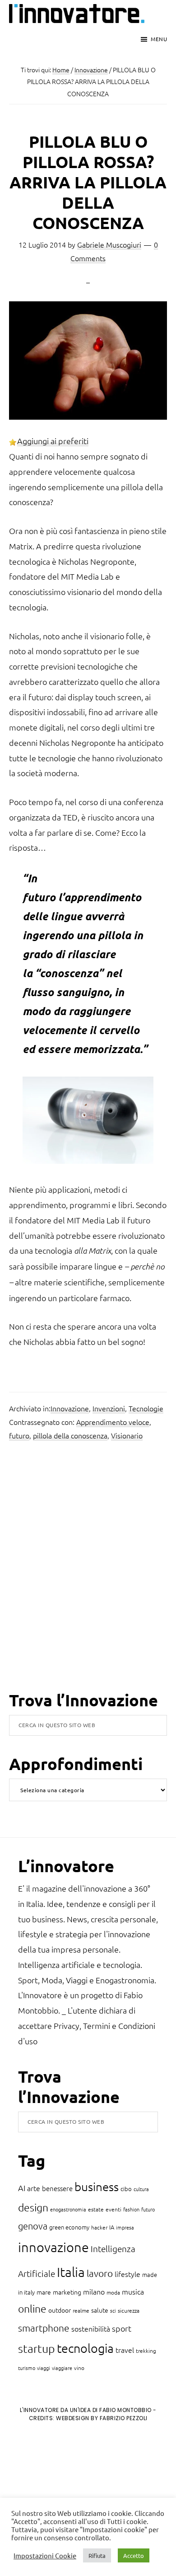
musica (133, 2291)
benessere (57, 2188)
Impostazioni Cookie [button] (45, 2556)
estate (96, 2209)
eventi (113, 2209)
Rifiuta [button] (97, 2555)
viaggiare (62, 2368)
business (97, 2186)
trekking (146, 2351)
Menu (159, 39)
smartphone (44, 2328)
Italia (71, 2272)
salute (100, 2310)
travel (125, 2350)
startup (37, 2348)
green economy (69, 2227)
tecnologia (85, 2348)
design (33, 2207)
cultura (141, 2189)
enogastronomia (68, 2209)
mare (44, 2292)
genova (33, 2226)
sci (113, 2310)
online (32, 2309)
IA (112, 2227)
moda (113, 2292)
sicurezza (129, 2310)
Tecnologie (146, 1408)
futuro (19, 1435)
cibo (126, 2189)
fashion (131, 2209)
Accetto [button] (134, 2555)
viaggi (44, 2368)
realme (81, 2310)
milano (94, 2291)
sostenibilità (91, 2328)
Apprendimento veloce (113, 1422)
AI (22, 2188)
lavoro (100, 2273)
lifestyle (127, 2274)
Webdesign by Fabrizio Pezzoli (102, 2418)
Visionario (127, 1435)
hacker (99, 2227)
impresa (125, 2227)
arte (34, 2188)
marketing (67, 2292)
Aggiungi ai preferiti (53, 441)
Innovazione (70, 1408)
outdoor (60, 2310)
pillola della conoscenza (70, 1435)
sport (122, 2328)
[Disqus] (88, 1573)
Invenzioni (109, 1408)
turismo (27, 2368)
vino (79, 2368)
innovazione (53, 2247)
